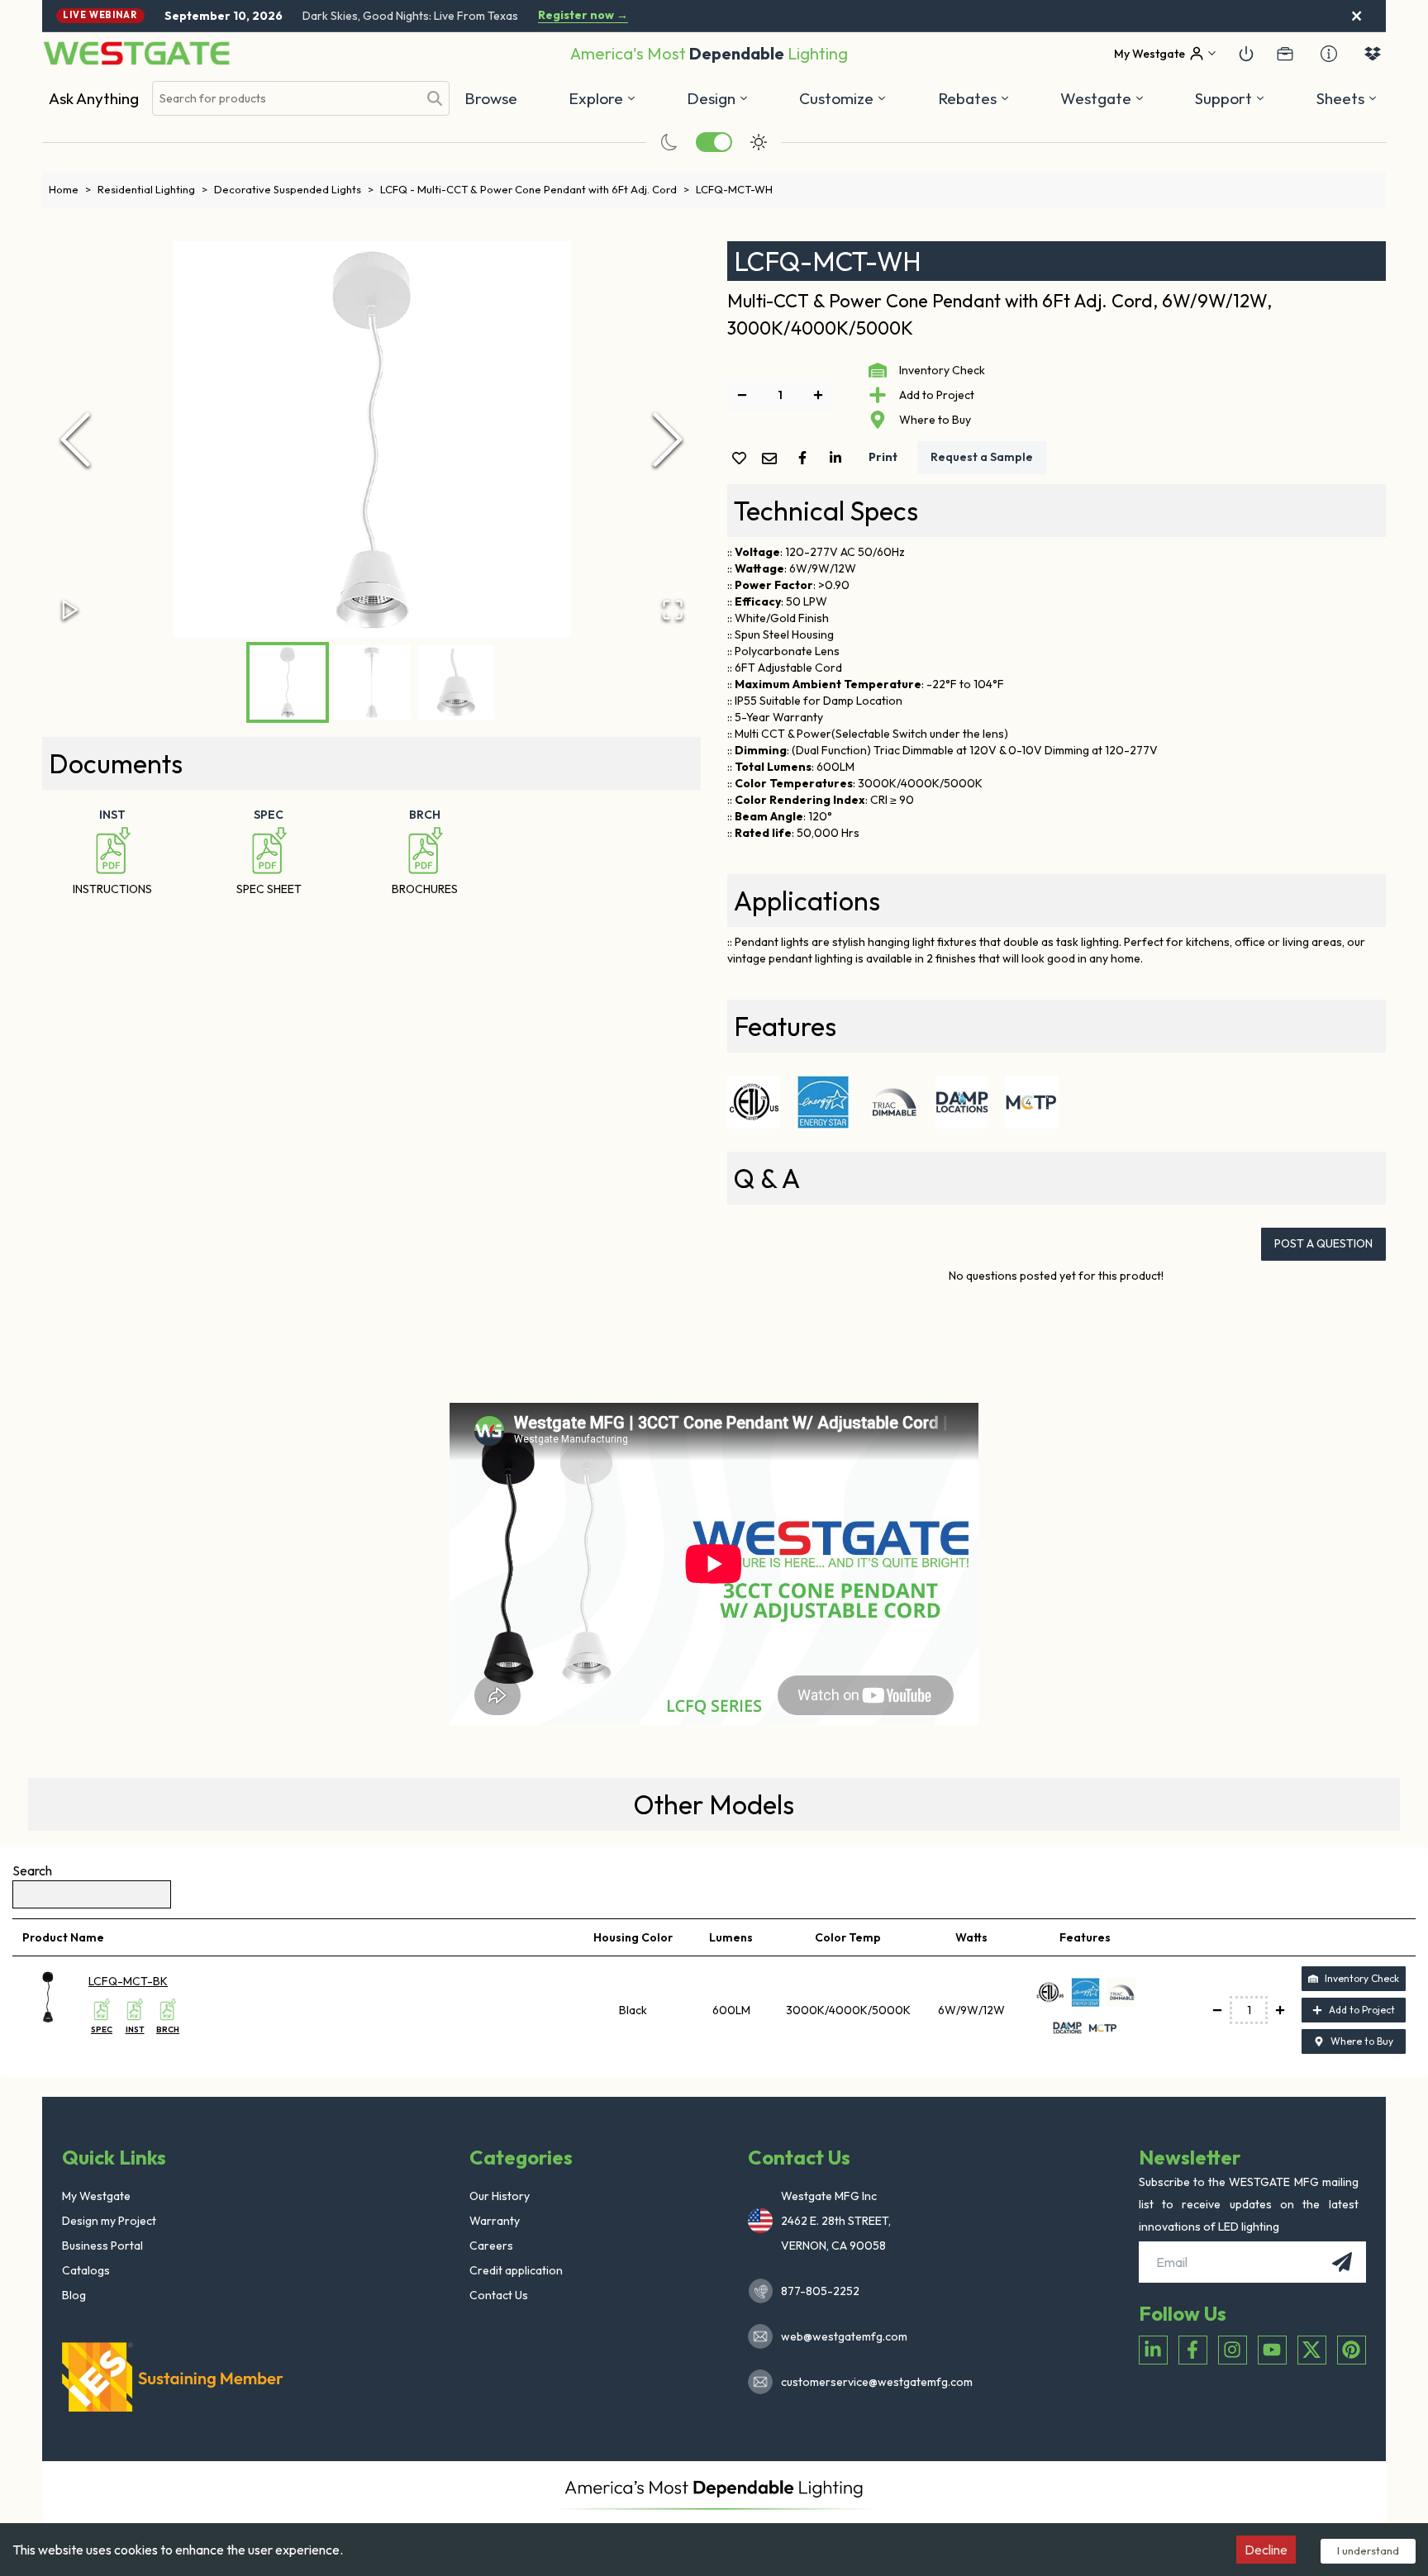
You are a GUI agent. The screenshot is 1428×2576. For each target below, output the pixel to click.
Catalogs (86, 2270)
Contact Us (499, 2295)
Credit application (516, 2270)
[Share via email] (773, 460)
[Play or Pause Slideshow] (70, 610)
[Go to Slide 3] (456, 682)
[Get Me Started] (1246, 54)
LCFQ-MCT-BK (128, 1981)
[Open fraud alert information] (1329, 54)
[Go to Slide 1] (288, 682)
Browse (491, 98)
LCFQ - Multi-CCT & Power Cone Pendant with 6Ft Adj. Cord (535, 189)
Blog (74, 2295)
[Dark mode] (669, 142)
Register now (583, 15)
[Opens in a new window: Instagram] (1233, 2350)
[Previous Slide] (75, 440)
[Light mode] (759, 142)
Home (70, 189)
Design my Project (109, 2221)
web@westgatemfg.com (844, 2336)
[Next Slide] (668, 440)
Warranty (495, 2221)
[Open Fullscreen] (673, 610)
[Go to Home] (136, 53)
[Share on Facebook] (806, 458)
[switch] (714, 142)
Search (32, 1870)
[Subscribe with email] (1342, 2262)
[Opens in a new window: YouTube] (1272, 2350)
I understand (1368, 2550)
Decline (1266, 2550)
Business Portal (102, 2246)
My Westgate (96, 2196)
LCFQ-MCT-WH (734, 189)
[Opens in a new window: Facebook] (1193, 2350)
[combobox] (285, 99)
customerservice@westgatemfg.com (872, 2382)
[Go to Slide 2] (372, 682)
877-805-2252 (820, 2291)
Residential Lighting (152, 189)
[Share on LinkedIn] (839, 458)
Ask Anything (94, 98)
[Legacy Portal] (1285, 54)
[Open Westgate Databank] (1373, 54)
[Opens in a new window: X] (1312, 2350)
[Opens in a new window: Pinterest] (1352, 2350)
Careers (491, 2246)
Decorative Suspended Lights (294, 189)
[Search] (435, 98)
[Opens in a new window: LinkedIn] (1153, 2350)
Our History (500, 2196)
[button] (974, 98)
